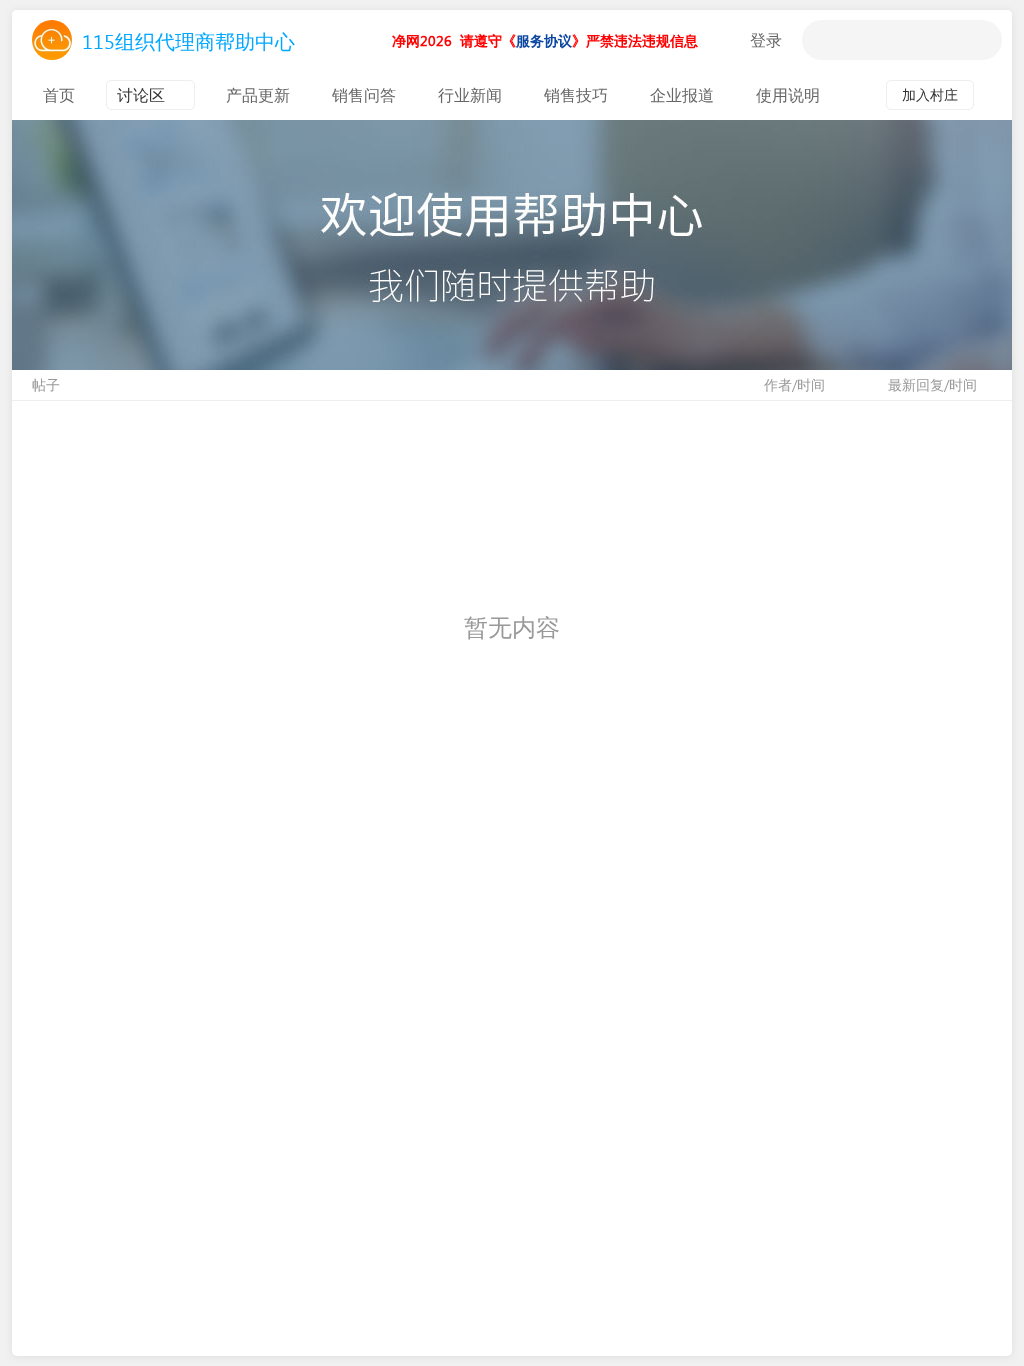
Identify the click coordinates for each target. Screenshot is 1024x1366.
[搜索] (822, 40)
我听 (728, 40)
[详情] (993, 95)
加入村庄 (930, 94)
